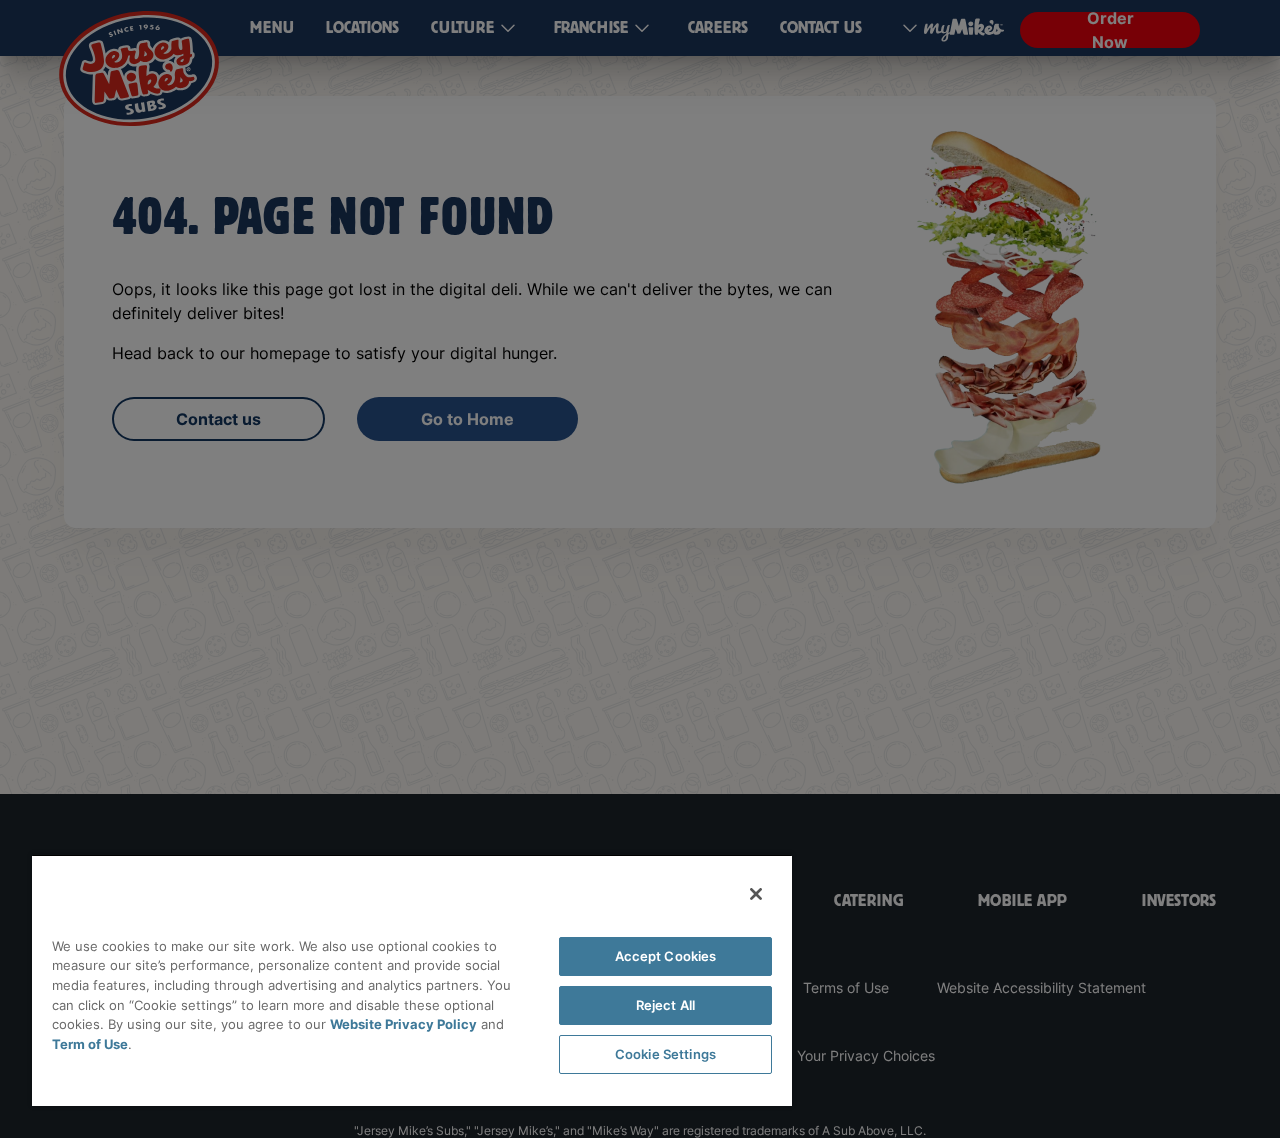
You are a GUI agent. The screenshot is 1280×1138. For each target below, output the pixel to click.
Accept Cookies (666, 956)
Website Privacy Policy (403, 1024)
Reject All (665, 1005)
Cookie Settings (665, 1054)
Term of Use (90, 1044)
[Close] (756, 894)
